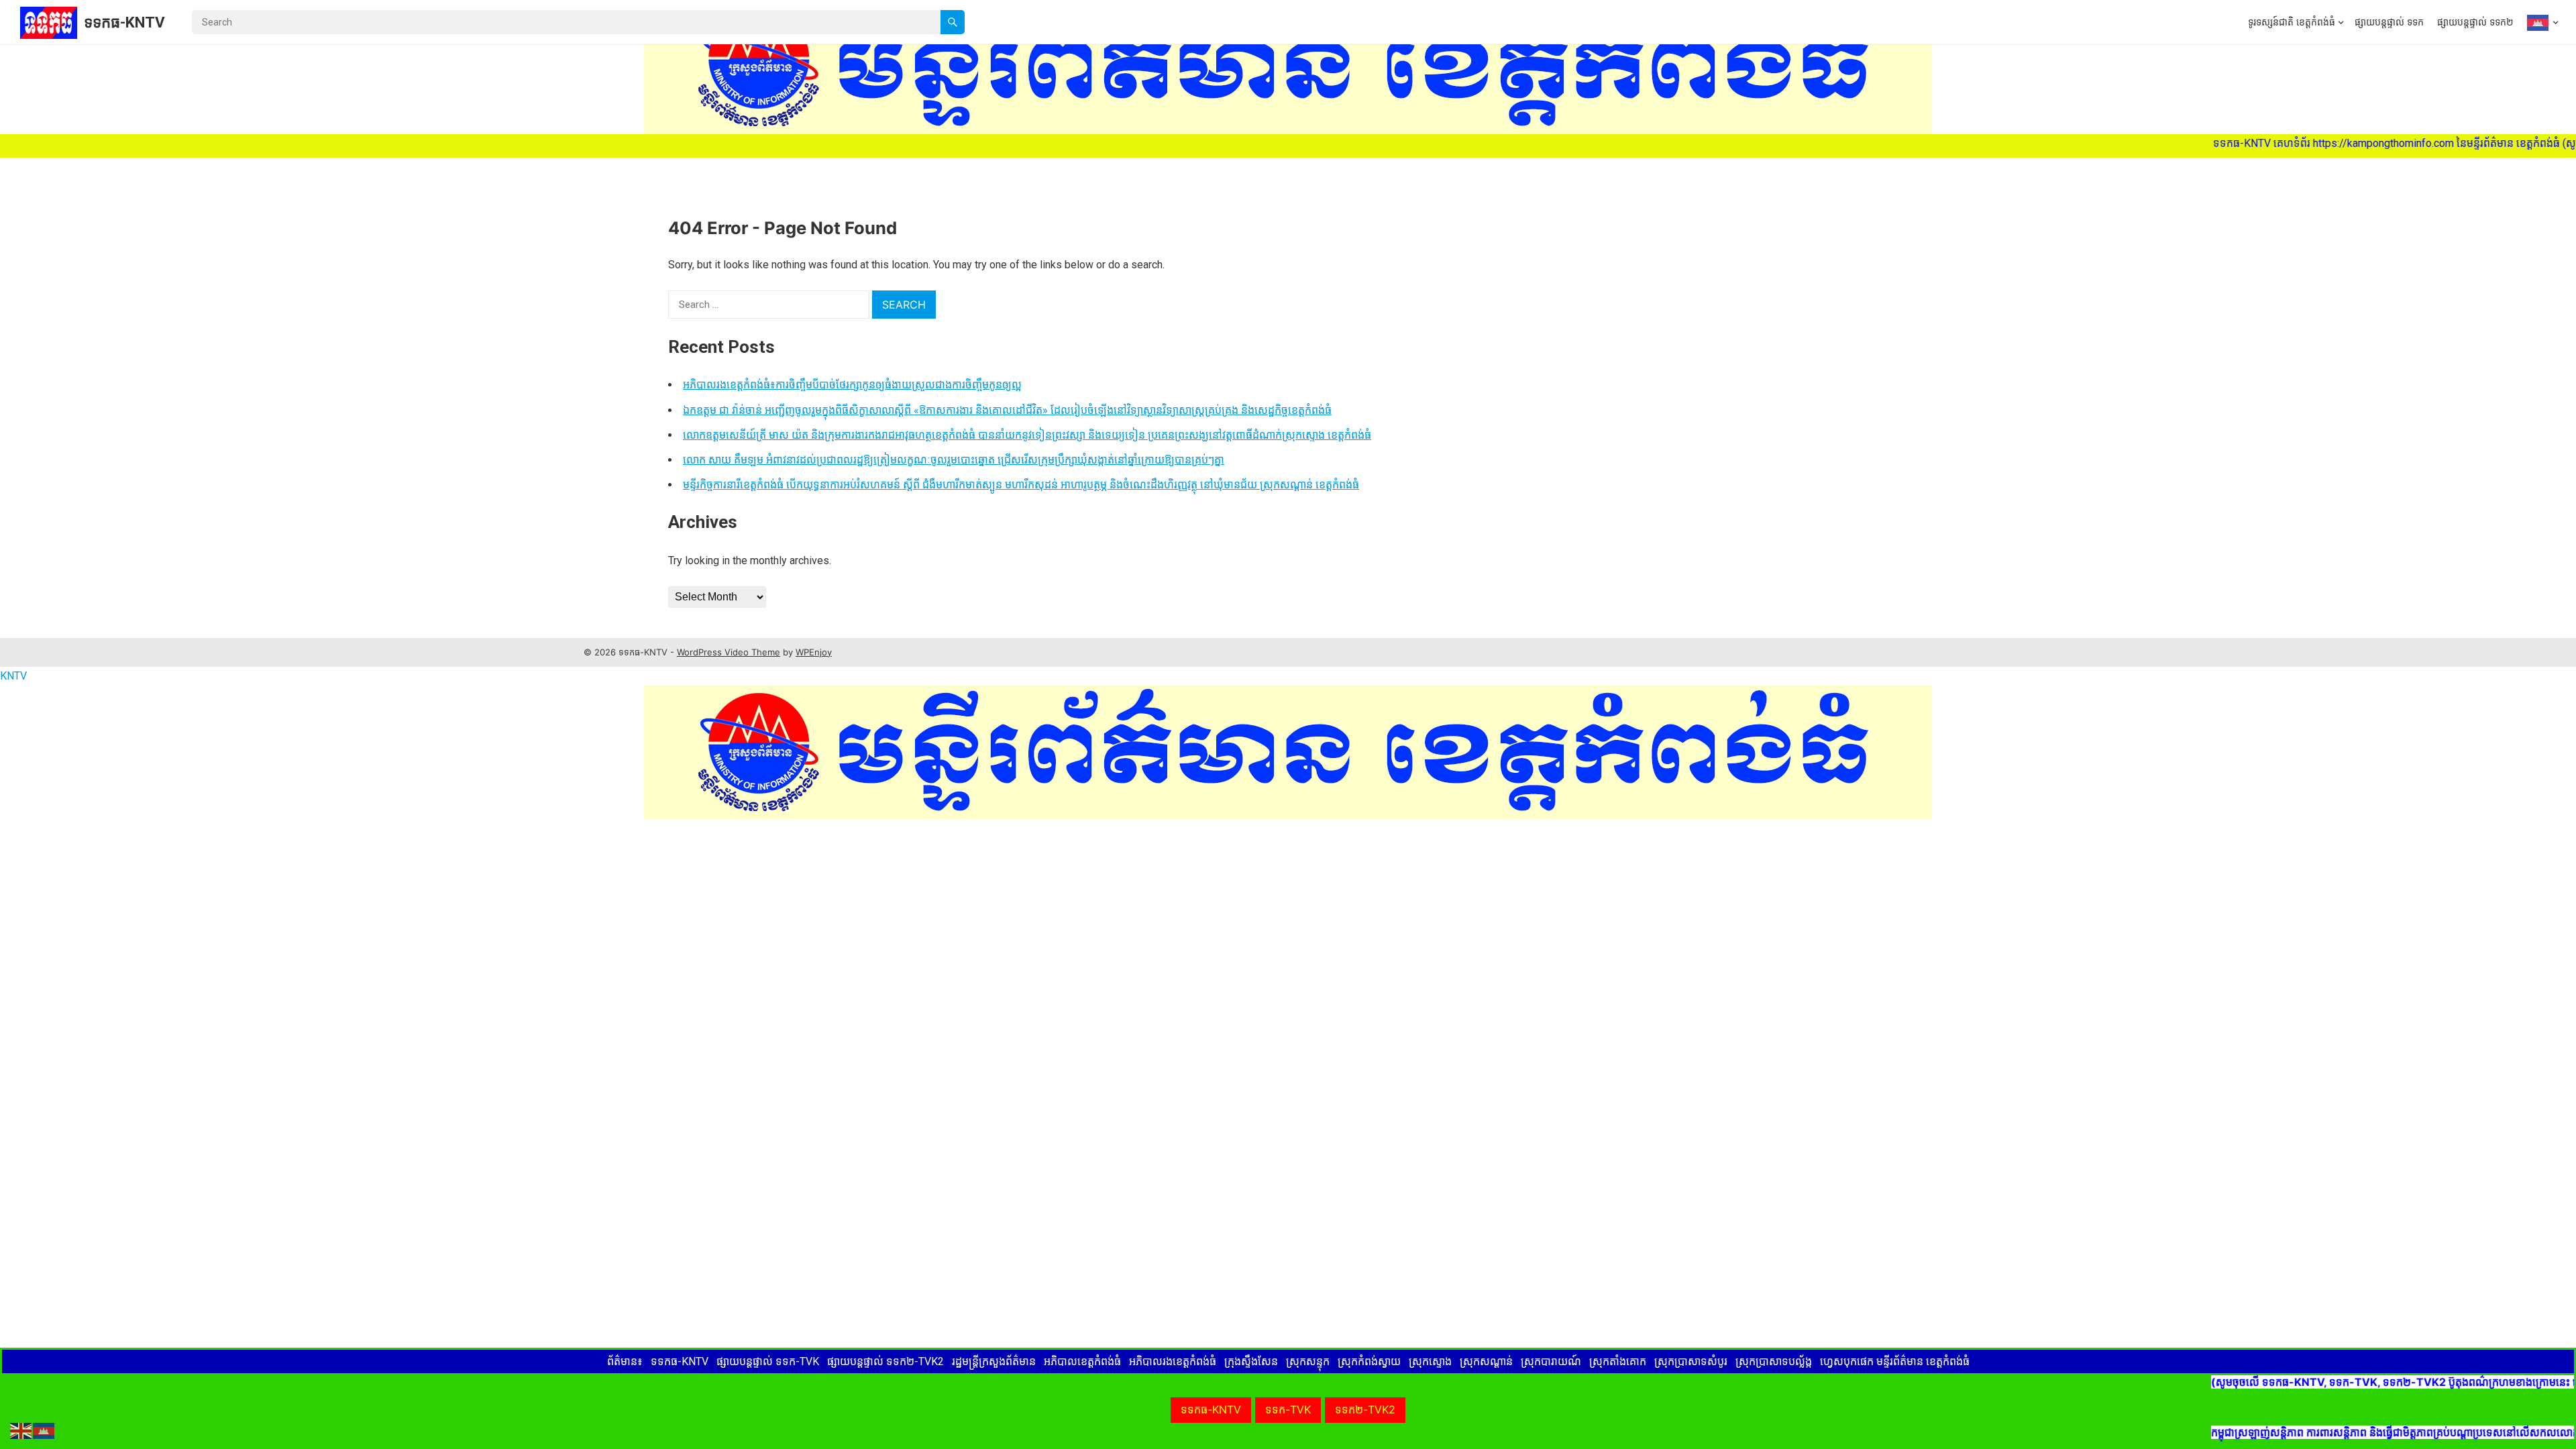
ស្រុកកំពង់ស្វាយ (1369, 1361)
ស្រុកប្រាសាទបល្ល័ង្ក (1774, 1361)
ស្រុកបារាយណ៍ (1551, 1361)
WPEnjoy (814, 652)
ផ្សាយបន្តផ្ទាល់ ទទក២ (2475, 22)
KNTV (13, 676)
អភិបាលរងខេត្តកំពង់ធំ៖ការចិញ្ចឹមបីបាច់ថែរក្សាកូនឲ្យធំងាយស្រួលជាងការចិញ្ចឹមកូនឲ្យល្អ (852, 385)
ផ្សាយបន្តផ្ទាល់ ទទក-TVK (768, 1361)
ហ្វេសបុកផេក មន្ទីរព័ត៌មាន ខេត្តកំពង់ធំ (1895, 1361)
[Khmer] (2539, 22)
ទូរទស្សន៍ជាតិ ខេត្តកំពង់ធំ (2292, 22)
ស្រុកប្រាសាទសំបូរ (1691, 1361)
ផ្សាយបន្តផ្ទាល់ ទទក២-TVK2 (885, 1361)
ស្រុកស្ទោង (1430, 1361)
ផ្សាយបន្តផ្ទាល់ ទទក (2389, 22)
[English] (21, 1430)
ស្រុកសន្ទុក (1308, 1361)
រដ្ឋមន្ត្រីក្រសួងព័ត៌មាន (994, 1361)
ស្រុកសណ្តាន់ (1486, 1361)
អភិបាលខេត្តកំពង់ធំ (1082, 1361)
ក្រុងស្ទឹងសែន (1251, 1361)
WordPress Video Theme (729, 652)
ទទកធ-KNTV (124, 22)
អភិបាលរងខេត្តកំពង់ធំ (1173, 1361)
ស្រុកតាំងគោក (1618, 1361)
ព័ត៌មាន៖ (625, 1361)
